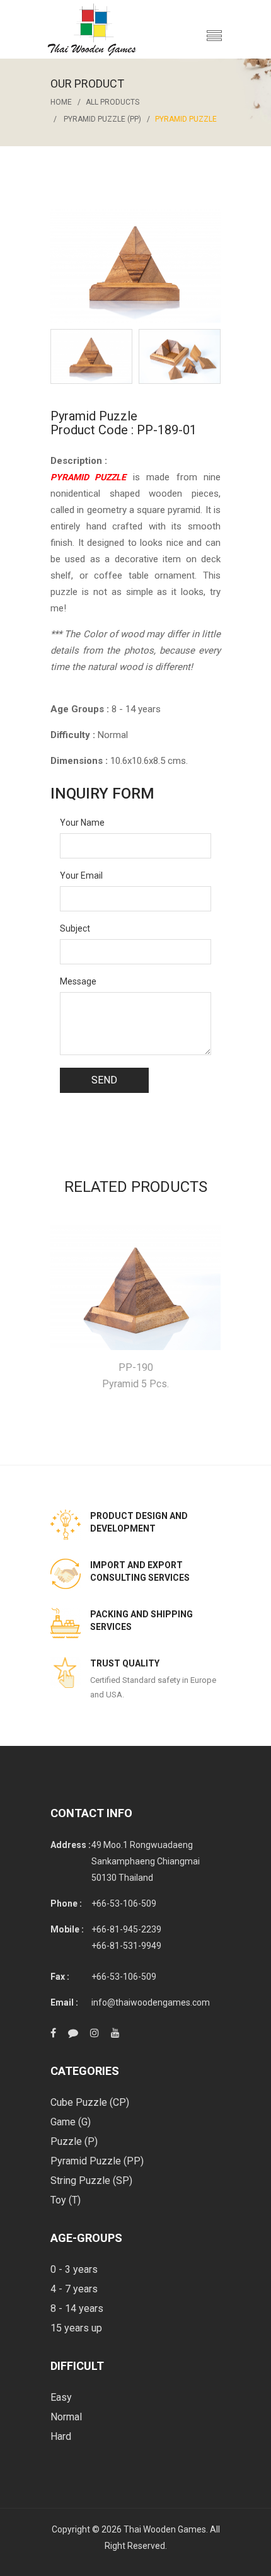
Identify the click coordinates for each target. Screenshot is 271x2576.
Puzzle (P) (74, 2141)
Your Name (82, 823)
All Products (112, 102)
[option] (91, 356)
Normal (66, 2417)
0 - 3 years (74, 2269)
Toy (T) (66, 2200)
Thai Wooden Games (165, 2529)
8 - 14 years (77, 2308)
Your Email (81, 875)
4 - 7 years (74, 2289)
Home (61, 102)
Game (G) (71, 2122)
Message (78, 981)
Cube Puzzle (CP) (90, 2102)
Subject (75, 928)
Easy (61, 2397)
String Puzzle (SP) (91, 2180)
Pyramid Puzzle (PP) (102, 119)
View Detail (136, 1287)
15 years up (76, 2328)
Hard (61, 2436)
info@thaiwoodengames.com (151, 2002)
